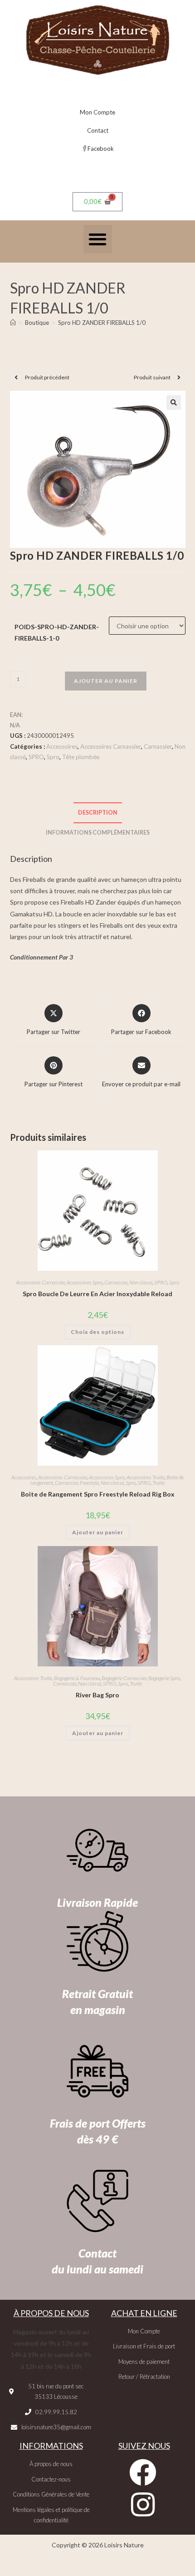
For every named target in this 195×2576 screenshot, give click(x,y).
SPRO (36, 757)
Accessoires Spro (85, 1282)
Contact (98, 130)
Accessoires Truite (146, 1477)
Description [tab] (98, 813)
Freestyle (89, 1483)
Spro (53, 757)
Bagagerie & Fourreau (77, 1678)
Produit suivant (152, 377)
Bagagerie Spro (164, 1678)
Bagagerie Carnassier (124, 1678)
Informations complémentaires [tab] (98, 833)
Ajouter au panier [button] (98, 1532)
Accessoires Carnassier (111, 746)
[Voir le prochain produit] (179, 378)
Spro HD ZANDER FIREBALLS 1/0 (102, 323)
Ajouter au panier (106, 681)
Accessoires (62, 746)
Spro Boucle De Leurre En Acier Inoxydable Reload (97, 1294)
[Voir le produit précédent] (16, 378)
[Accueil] (13, 323)
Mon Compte (97, 112)
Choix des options (97, 1332)
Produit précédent (47, 377)
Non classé (141, 1282)
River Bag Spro (97, 1695)
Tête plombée (81, 757)
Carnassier (158, 746)
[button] (98, 239)
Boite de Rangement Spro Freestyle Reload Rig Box (98, 1494)
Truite (158, 1483)
